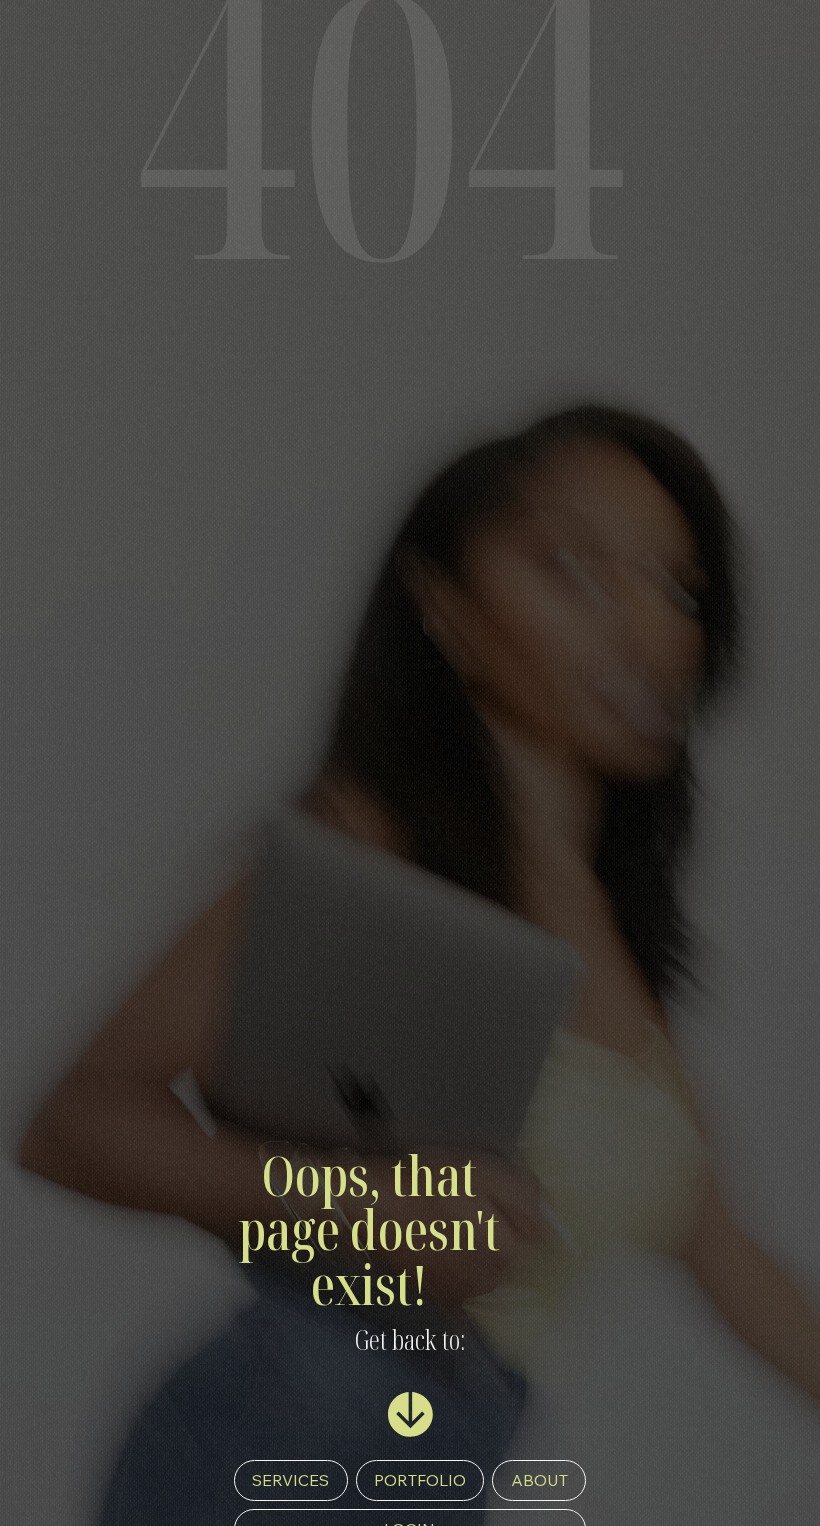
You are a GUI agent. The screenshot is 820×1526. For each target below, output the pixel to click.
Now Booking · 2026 (134, 1485)
